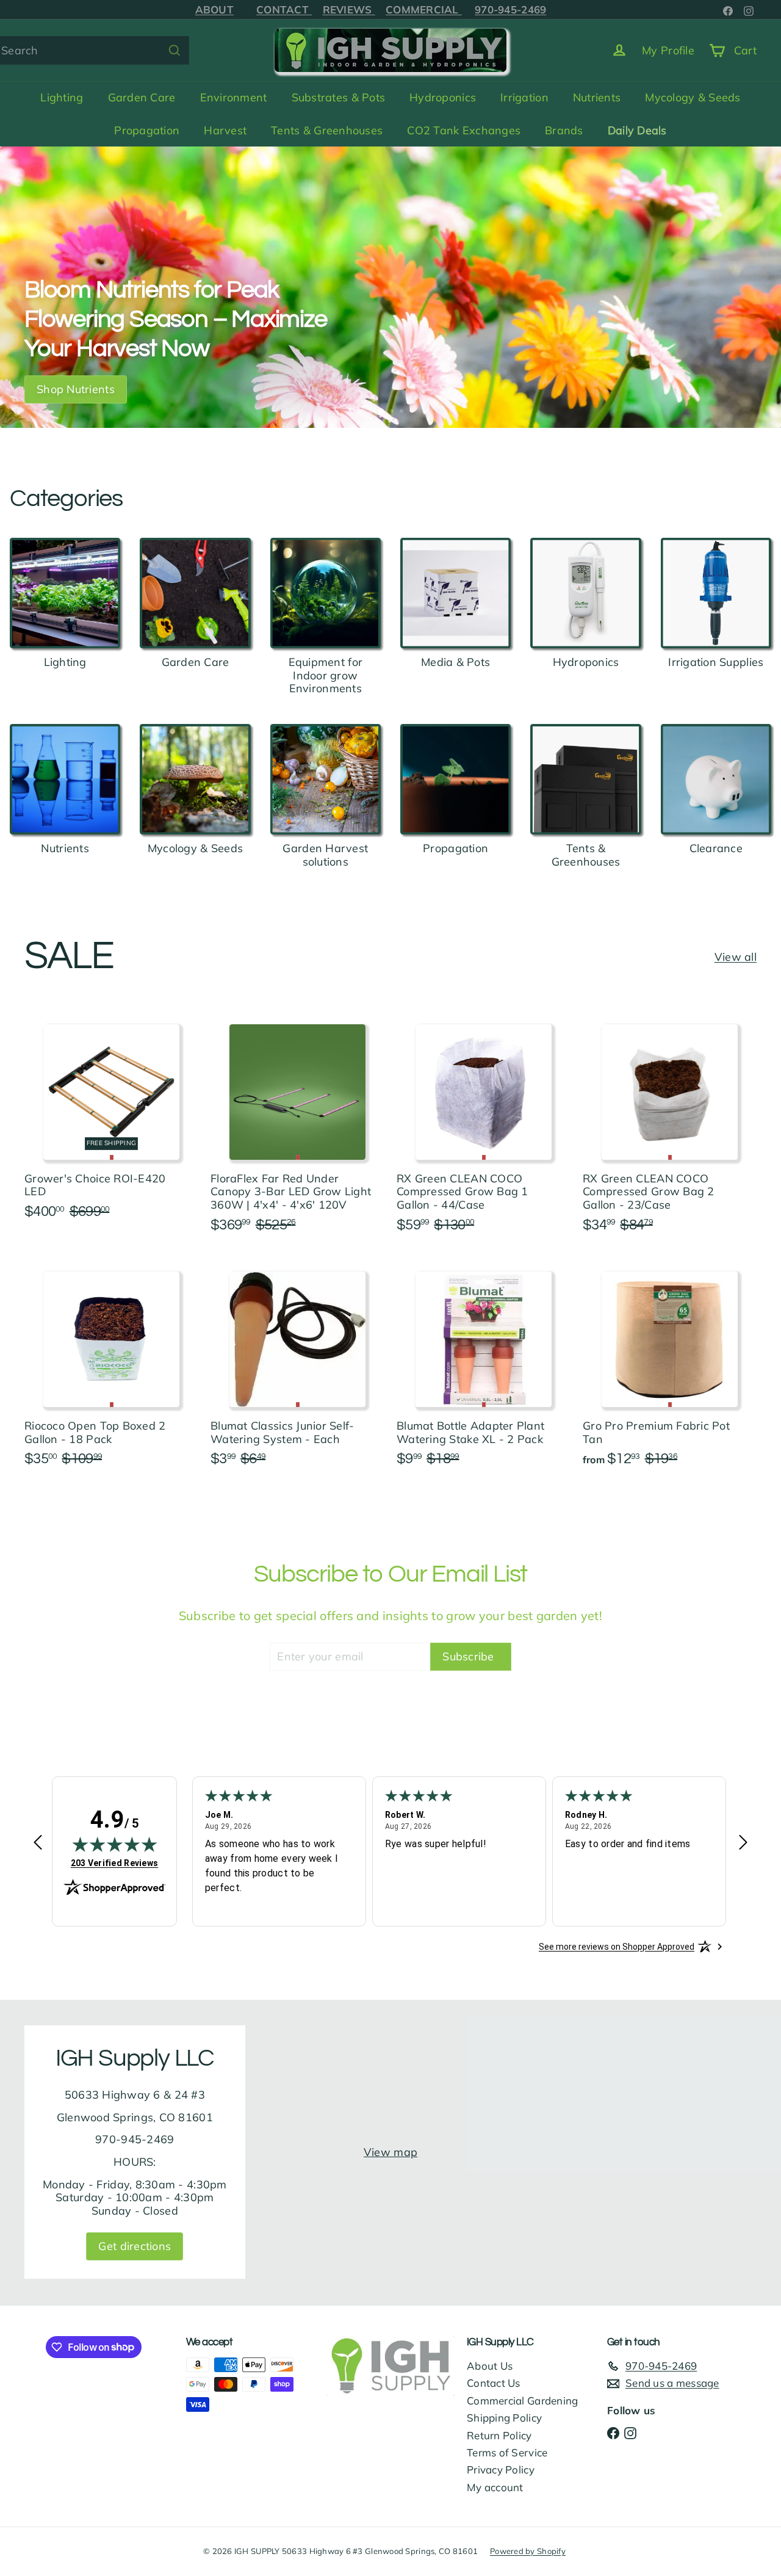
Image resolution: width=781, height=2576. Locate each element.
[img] (115, 1844)
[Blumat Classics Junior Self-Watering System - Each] (297, 1366)
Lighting (62, 97)
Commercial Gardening (522, 2401)
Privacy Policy (501, 2469)
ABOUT (214, 9)
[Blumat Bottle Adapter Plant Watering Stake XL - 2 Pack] (484, 1366)
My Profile (668, 50)
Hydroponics (443, 97)
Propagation (147, 130)
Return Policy (499, 2435)
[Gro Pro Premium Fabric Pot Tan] (670, 1366)
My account (495, 2487)
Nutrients (597, 97)
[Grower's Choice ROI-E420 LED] (111, 1119)
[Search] (175, 50)
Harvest (225, 130)
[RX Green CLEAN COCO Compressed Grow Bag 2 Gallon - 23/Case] (670, 1125)
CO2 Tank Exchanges (464, 130)
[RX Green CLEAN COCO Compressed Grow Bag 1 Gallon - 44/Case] (484, 1125)
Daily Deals (637, 130)
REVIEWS (349, 9)
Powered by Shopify (528, 2551)
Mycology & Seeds (693, 97)
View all (736, 957)
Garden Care (142, 97)
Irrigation (524, 97)
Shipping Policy (504, 2418)
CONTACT (284, 9)
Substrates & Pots (339, 97)
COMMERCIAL (424, 9)
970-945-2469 (510, 9)
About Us (490, 2366)
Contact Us (494, 2383)
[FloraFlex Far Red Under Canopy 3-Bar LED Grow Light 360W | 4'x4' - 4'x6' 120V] (297, 1125)
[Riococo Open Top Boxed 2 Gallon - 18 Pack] (111, 1366)
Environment (234, 97)
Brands (564, 130)
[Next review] (743, 1843)
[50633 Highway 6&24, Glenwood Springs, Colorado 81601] (390, 2152)
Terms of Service (507, 2452)
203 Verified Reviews (114, 1863)
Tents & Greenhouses (327, 130)
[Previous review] (38, 1843)
